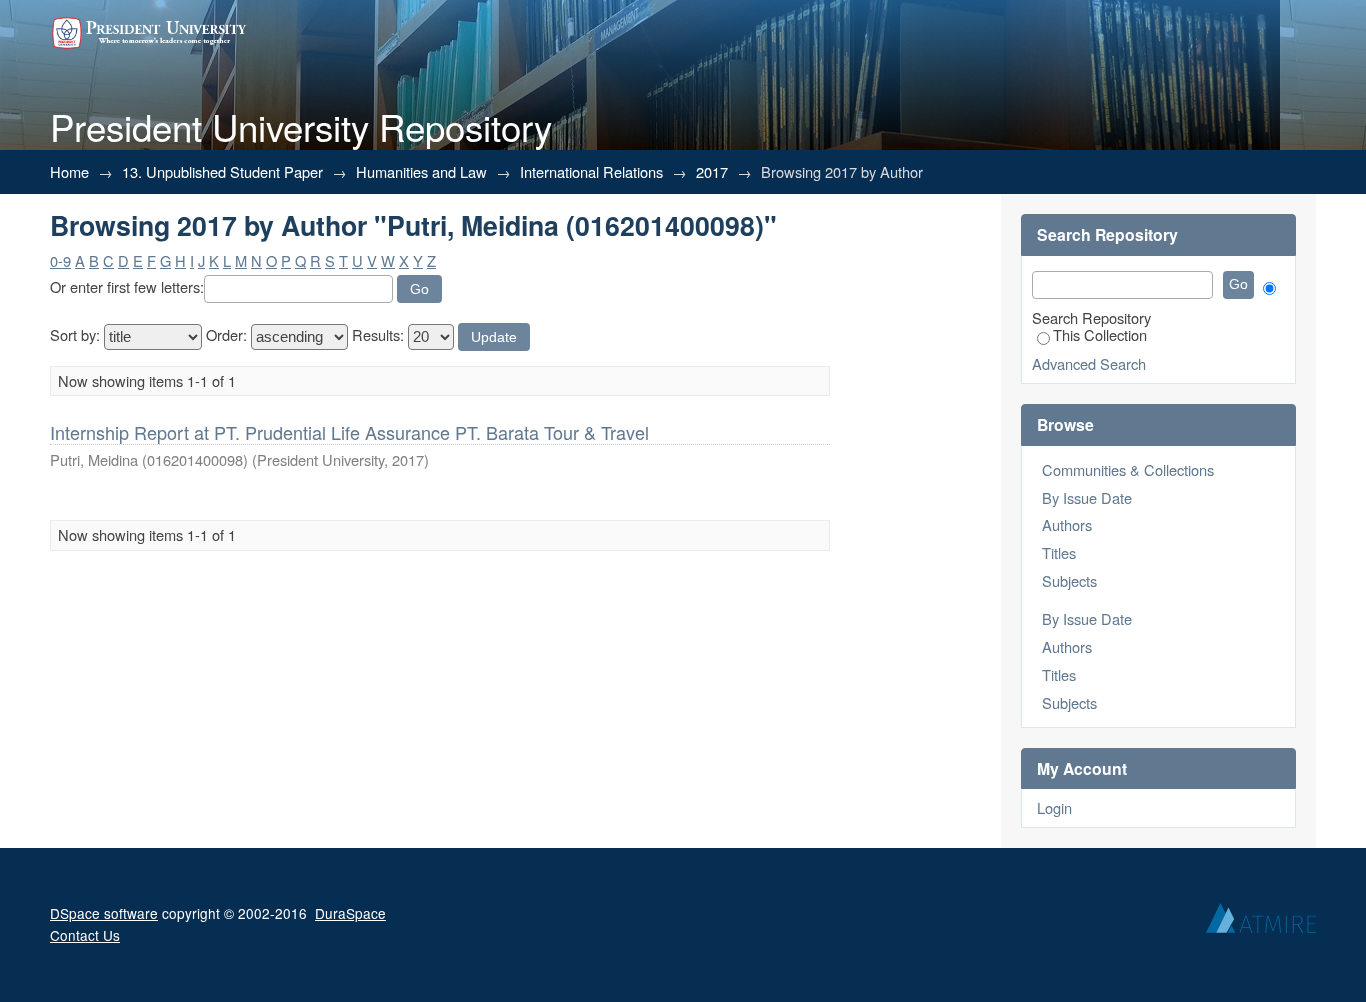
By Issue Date (1087, 497)
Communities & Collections (1128, 469)
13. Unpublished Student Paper (222, 171)
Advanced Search (1089, 363)
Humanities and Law (421, 171)
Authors (1067, 524)
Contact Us (85, 935)
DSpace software (104, 913)
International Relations (591, 171)
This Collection (1100, 334)
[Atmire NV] (1261, 923)
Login (1054, 807)
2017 (712, 171)
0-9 (60, 260)
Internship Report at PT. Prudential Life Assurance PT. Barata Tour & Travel (349, 432)
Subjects (1069, 580)
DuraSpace (350, 913)
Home (69, 171)
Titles (1059, 552)
